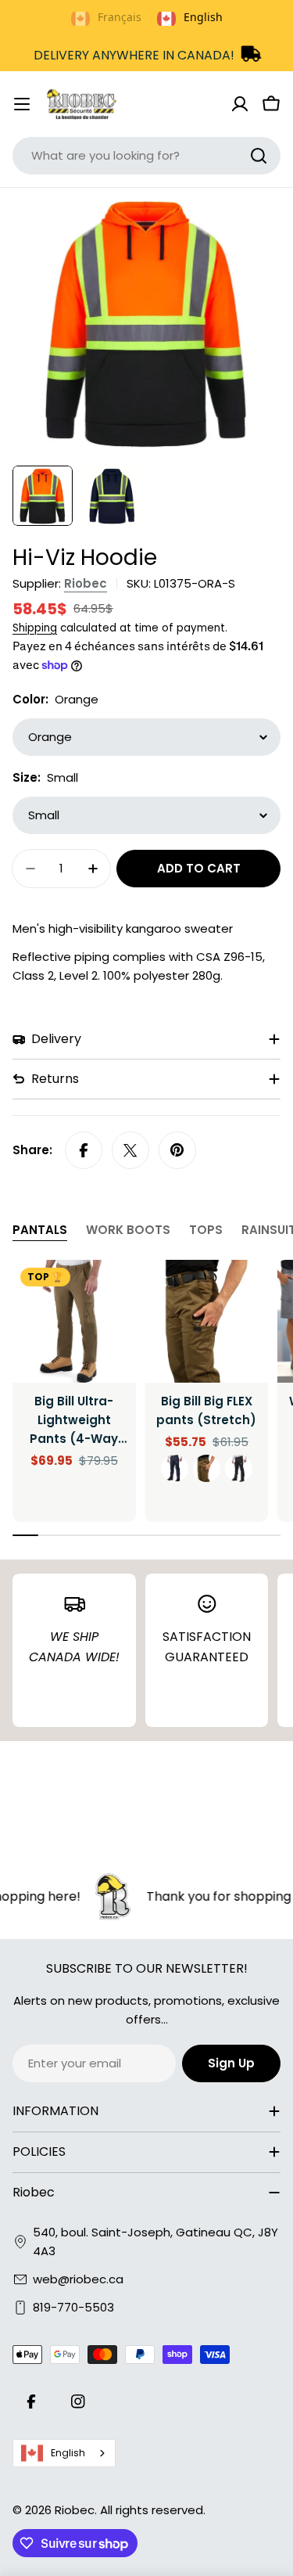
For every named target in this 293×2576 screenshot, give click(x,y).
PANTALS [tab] (40, 1230)
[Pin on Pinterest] (177, 1150)
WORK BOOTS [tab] (128, 1230)
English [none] (203, 17)
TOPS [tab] (206, 1230)
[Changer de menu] (22, 104)
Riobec (86, 583)
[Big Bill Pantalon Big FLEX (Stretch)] (207, 1322)
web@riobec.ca (78, 2279)
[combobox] (146, 156)
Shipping (35, 628)
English (68, 2453)
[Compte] (240, 104)
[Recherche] (259, 156)
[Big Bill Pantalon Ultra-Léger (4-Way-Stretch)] (74, 1322)
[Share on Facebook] (84, 1150)
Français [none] (120, 17)
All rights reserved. (153, 2510)
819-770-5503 (73, 2307)
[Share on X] (130, 1150)
